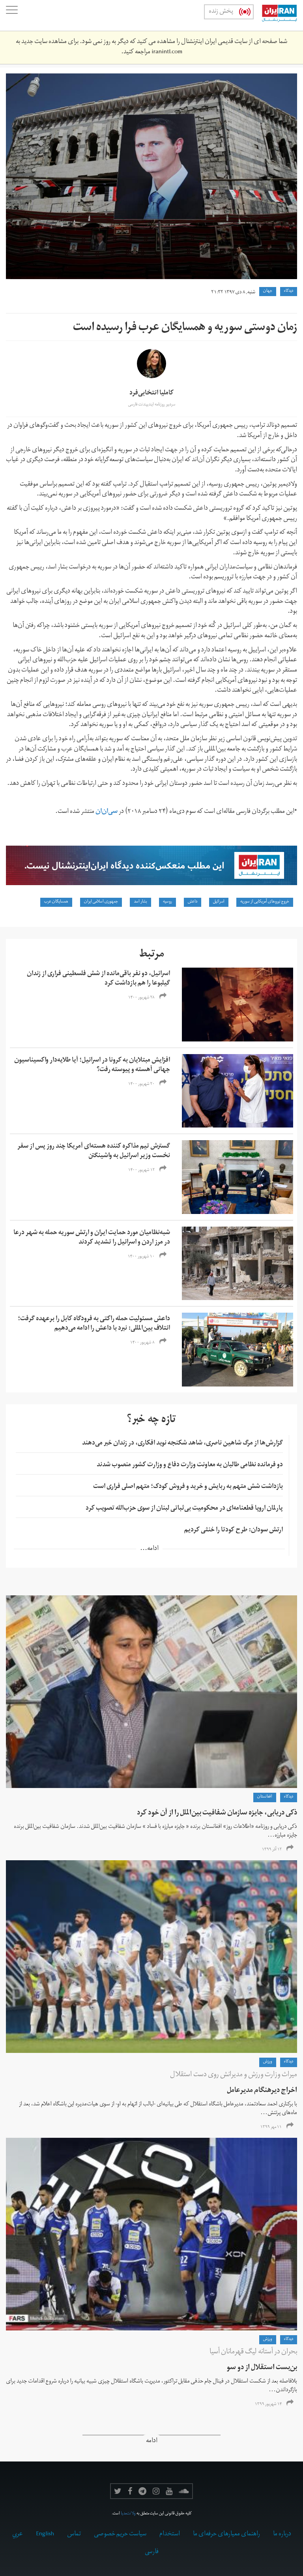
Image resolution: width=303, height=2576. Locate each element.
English (45, 2535)
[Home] (275, 15)
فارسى (152, 2552)
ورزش (268, 2062)
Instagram (156, 2491)
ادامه (152, 2442)
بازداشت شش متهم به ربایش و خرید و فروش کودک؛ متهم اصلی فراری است (188, 1487)
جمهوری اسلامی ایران (101, 902)
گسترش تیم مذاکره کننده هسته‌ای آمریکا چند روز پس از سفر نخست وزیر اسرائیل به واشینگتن (94, 1152)
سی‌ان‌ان (106, 812)
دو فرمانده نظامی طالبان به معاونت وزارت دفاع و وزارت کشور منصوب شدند (190, 1465)
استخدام (170, 2535)
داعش (193, 902)
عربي (18, 2535)
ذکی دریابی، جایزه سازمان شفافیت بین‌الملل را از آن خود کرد (217, 1813)
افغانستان (265, 1797)
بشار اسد (140, 902)
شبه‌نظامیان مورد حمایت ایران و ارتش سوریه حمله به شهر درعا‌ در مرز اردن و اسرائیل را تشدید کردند (92, 1238)
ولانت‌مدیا (128, 2514)
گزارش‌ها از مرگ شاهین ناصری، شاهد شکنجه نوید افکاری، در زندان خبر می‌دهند (182, 1444)
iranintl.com (167, 53)
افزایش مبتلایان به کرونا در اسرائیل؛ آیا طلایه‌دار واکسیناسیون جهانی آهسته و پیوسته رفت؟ (92, 1066)
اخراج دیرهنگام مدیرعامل (262, 2091)
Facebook (130, 2491)
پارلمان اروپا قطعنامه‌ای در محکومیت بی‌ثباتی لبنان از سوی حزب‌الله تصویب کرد (184, 1509)
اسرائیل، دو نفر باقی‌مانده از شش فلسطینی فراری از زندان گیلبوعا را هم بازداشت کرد (98, 979)
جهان (268, 291)
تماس (74, 2535)
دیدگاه (289, 291)
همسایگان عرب (56, 902)
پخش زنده (221, 12)
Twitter (118, 2491)
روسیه (167, 902)
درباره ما (282, 2535)
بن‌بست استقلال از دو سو (262, 2368)
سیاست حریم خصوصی (120, 2535)
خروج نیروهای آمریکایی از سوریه (265, 902)
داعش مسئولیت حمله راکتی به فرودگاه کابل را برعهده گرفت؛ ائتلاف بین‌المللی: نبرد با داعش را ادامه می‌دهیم (94, 1324)
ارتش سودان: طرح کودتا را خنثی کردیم (234, 1531)
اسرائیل (219, 902)
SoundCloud (184, 2491)
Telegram (142, 2491)
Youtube (169, 2491)
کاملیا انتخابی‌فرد (151, 394)
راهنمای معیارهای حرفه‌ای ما (226, 2535)
